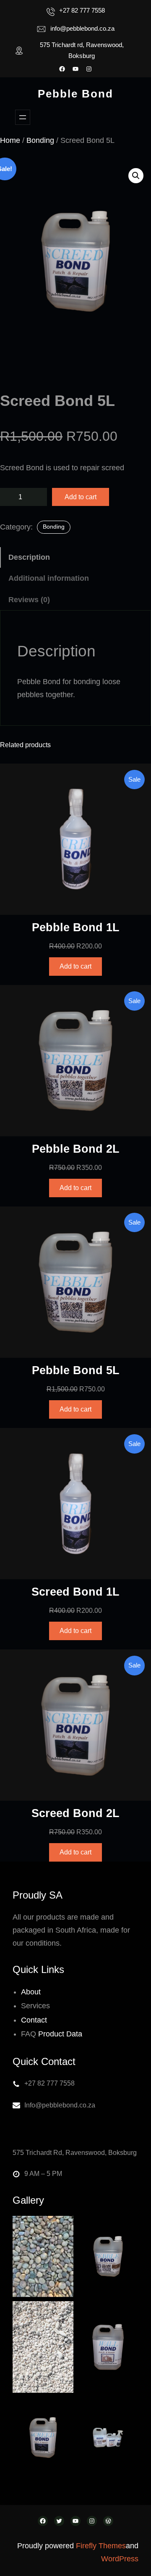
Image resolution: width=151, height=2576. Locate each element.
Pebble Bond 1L (76, 927)
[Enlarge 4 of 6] (128, 2312)
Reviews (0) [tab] (29, 600)
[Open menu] (23, 117)
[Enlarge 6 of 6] (128, 2408)
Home (10, 140)
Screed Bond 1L (75, 1592)
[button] (136, 176)
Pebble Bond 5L (76, 1370)
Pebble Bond (75, 94)
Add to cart (81, 497)
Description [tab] (29, 557)
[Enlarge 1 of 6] (62, 2227)
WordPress (120, 2559)
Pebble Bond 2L (76, 1149)
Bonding (40, 140)
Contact (34, 2020)
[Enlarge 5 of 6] (62, 2408)
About (31, 1992)
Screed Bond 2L (75, 1813)
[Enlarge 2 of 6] (128, 2227)
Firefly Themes (101, 2546)
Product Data (60, 2034)
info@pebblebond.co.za (82, 28)
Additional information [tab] (49, 578)
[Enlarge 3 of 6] (62, 2312)
